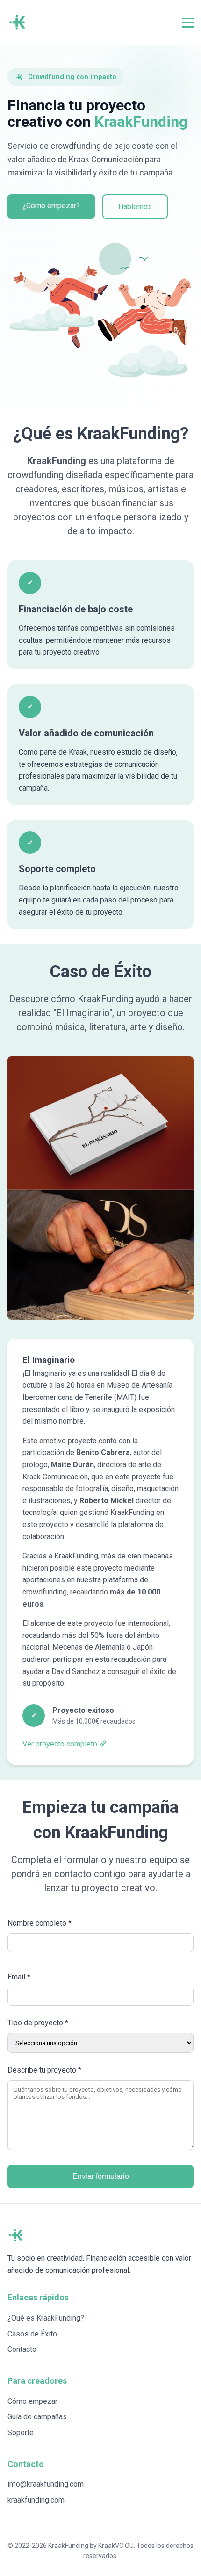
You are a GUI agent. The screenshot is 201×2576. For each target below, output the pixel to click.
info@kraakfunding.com (46, 2484)
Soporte (21, 2433)
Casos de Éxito (32, 2334)
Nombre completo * (39, 1923)
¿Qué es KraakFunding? (46, 2318)
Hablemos (135, 207)
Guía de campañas (37, 2417)
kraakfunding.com (36, 2500)
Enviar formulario (101, 2176)
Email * (19, 1977)
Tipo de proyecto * (38, 2023)
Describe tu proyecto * (44, 2070)
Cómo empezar (32, 2401)
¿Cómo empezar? (51, 206)
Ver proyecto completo (60, 1744)
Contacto (22, 2349)
